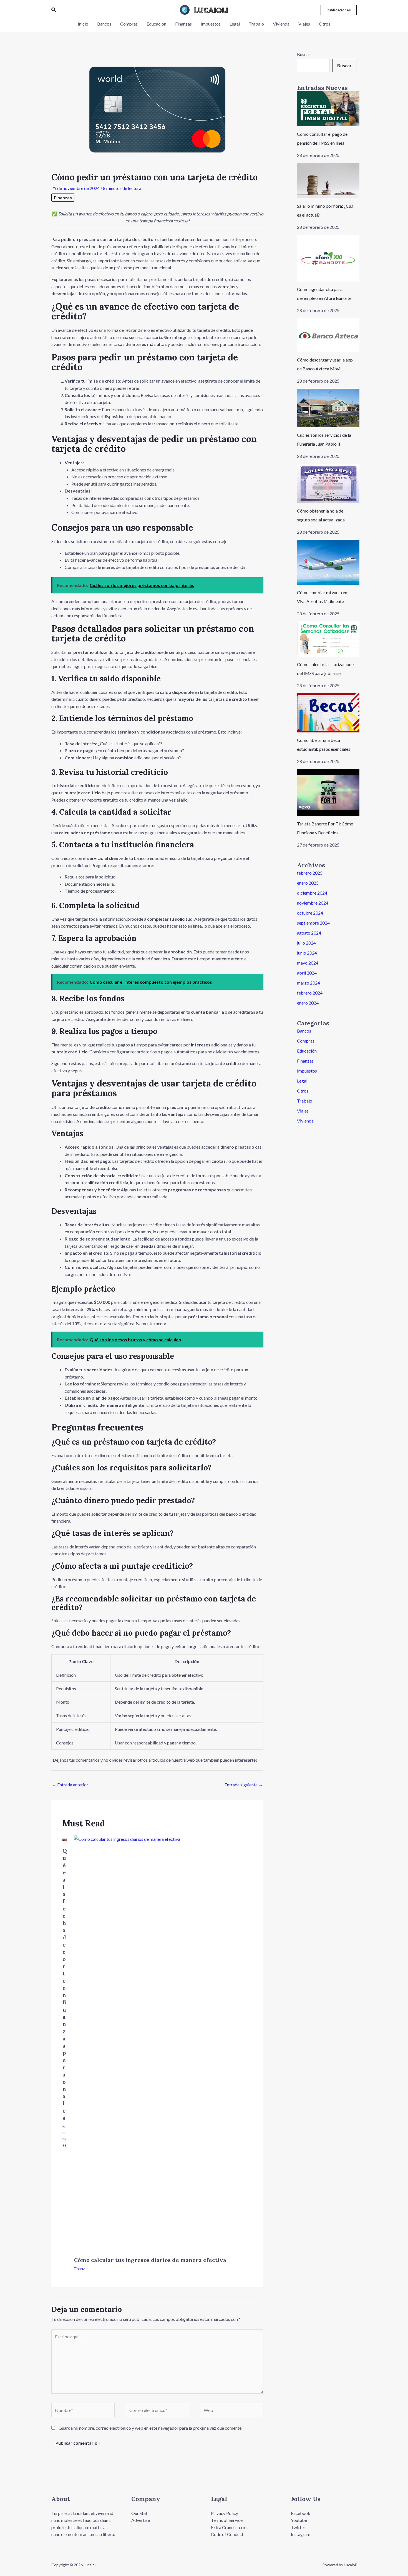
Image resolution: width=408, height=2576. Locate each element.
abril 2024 (307, 973)
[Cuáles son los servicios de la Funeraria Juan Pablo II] (328, 408)
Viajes (303, 1111)
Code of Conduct (227, 2534)
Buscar (304, 54)
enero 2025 (308, 883)
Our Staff (140, 2513)
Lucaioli (211, 10)
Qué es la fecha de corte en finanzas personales (65, 1984)
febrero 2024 (310, 993)
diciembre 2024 (312, 893)
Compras (306, 1041)
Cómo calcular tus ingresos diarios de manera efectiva (150, 2260)
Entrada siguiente (244, 1785)
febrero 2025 (310, 873)
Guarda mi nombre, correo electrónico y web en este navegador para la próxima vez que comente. (150, 2428)
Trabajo (305, 1101)
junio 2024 (307, 953)
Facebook (301, 2513)
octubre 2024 (310, 913)
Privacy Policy (225, 2513)
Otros (303, 1091)
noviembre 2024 (313, 903)
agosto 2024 (309, 933)
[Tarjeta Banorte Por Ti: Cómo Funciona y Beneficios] (328, 793)
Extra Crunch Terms (230, 2527)
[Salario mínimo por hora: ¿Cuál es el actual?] (328, 181)
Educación (307, 1051)
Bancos (304, 1031)
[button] (54, 10)
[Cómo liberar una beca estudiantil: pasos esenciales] (328, 713)
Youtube (299, 2520)
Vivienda (305, 1121)
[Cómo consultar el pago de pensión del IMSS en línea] (328, 109)
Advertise (141, 2520)
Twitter (298, 2527)
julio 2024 (306, 943)
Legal (302, 1081)
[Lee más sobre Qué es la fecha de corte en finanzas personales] (65, 1839)
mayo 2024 (308, 963)
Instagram (301, 2534)
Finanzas (63, 198)
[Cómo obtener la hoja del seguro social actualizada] (328, 484)
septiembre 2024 (313, 923)
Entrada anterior (70, 1785)
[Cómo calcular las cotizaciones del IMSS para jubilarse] (328, 639)
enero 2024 (308, 1003)
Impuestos (307, 1071)
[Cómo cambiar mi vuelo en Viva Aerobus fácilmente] (328, 562)
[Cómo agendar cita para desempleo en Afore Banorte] (328, 258)
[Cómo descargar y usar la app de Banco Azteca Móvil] (328, 335)
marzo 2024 (308, 983)
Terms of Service (227, 2520)
